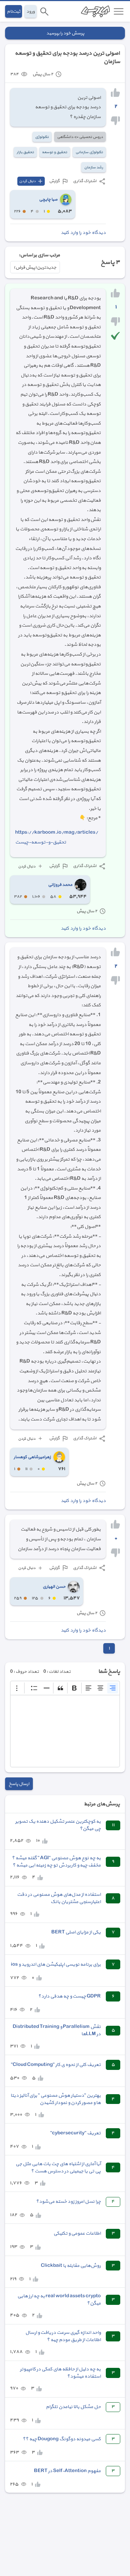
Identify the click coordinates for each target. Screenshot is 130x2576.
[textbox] (65, 1731)
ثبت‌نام (14, 11)
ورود (31, 11)
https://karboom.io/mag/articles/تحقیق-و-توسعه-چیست (57, 837)
